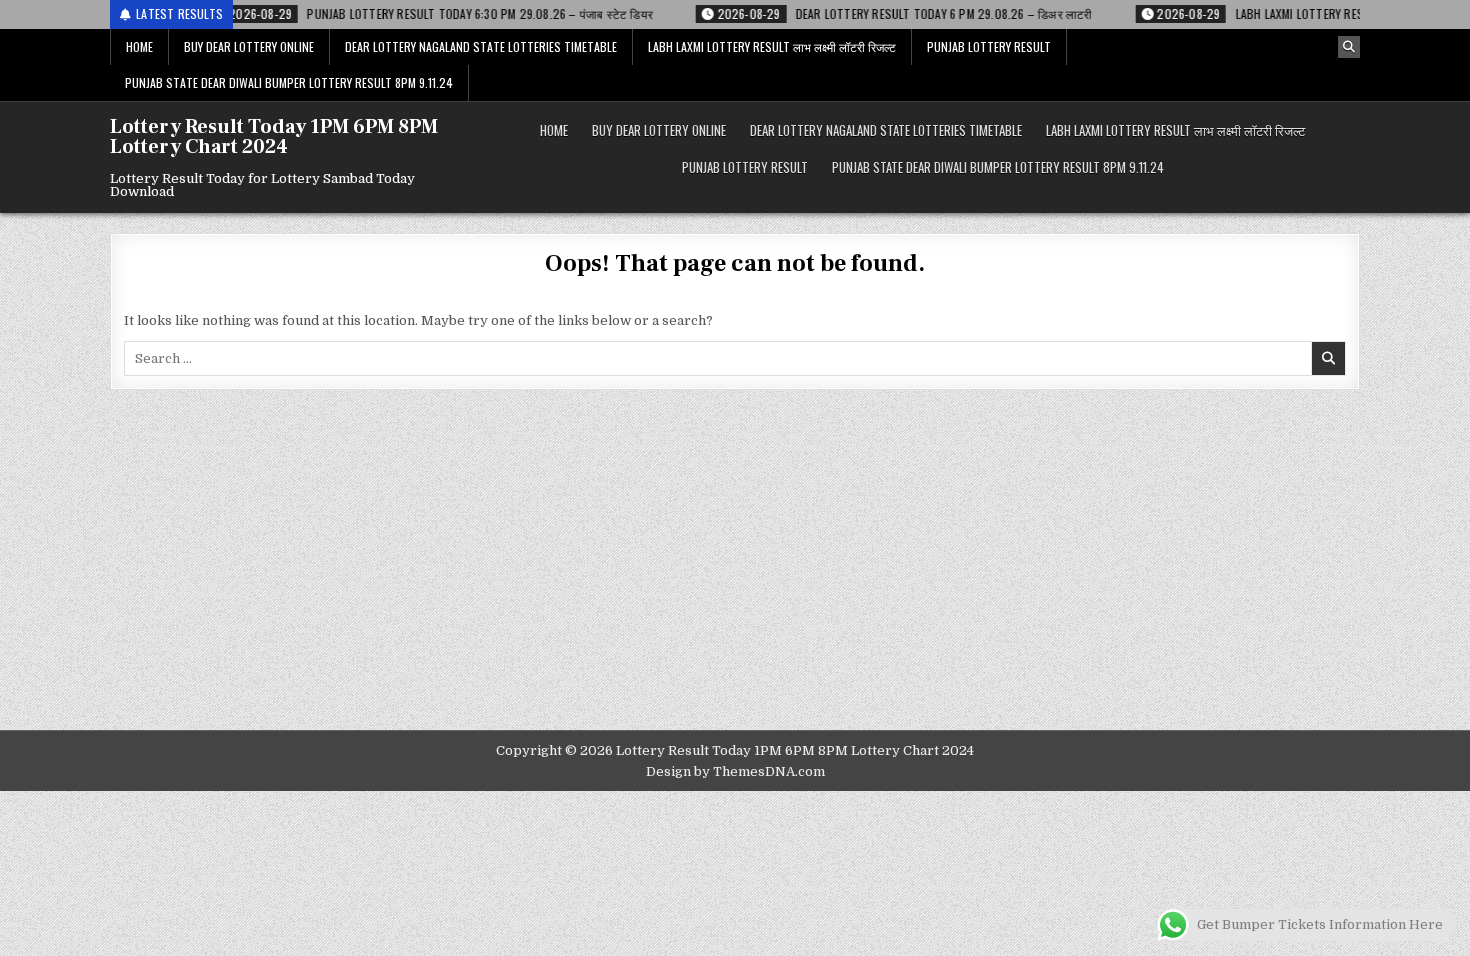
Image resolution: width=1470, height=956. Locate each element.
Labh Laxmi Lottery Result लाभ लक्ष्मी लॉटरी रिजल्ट (772, 46)
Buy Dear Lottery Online (249, 46)
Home (139, 46)
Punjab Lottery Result (989, 46)
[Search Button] (1349, 47)
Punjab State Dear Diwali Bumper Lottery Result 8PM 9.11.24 (289, 82)
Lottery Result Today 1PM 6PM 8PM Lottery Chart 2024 (274, 137)
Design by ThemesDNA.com (735, 771)
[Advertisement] (735, 580)
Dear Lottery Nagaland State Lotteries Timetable (481, 46)
